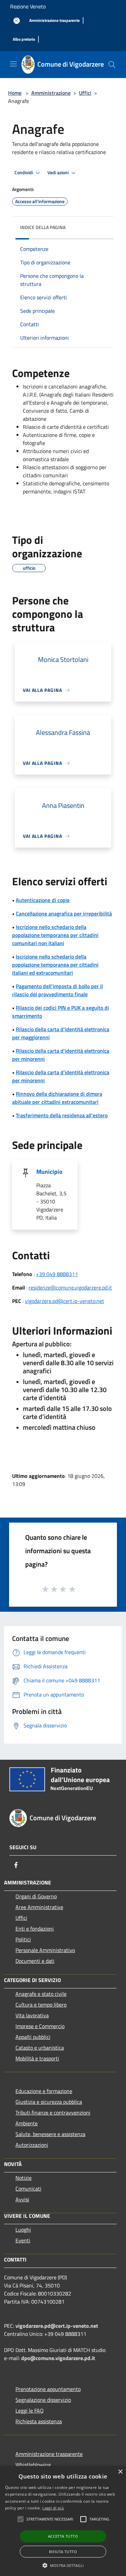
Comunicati (28, 2189)
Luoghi (23, 2230)
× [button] (120, 2472)
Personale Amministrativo (45, 1950)
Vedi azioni (58, 173)
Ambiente (27, 2123)
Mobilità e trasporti (37, 2058)
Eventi (23, 2240)
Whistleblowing (33, 2465)
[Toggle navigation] (13, 64)
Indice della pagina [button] (43, 227)
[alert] (63, 2521)
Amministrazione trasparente (49, 2454)
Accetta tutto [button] (63, 2536)
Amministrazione (51, 93)
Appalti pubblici (33, 2037)
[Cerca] (112, 65)
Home (15, 93)
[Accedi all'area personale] (17, 21)
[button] (20, 2519)
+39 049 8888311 (57, 1274)
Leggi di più (53, 2508)
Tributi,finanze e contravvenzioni (53, 2113)
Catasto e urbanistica (40, 2048)
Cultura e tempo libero (41, 2005)
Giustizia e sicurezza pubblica (49, 2102)
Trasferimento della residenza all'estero (62, 1115)
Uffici (85, 93)
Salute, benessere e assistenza (50, 2134)
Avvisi (22, 2199)
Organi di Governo (36, 1896)
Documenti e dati (35, 1961)
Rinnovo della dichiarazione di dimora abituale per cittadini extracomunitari (57, 1098)
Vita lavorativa (32, 2015)
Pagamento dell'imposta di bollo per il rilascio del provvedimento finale (57, 990)
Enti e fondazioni (35, 1929)
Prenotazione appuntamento (48, 2389)
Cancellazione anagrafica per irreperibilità (64, 913)
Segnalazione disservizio (43, 2400)
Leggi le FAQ (30, 2411)
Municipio (49, 1172)
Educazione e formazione (44, 2091)
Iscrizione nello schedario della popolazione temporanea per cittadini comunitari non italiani (55, 935)
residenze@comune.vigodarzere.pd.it (70, 1287)
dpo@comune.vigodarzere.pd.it (58, 2358)
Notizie (24, 2178)
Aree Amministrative (39, 1907)
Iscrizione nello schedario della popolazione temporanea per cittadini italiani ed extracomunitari (55, 965)
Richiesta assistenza (39, 2421)
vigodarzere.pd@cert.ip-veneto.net (65, 1301)
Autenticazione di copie (43, 900)
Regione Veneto (28, 6)
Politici (23, 1939)
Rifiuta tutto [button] (63, 2552)
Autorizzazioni (32, 2145)
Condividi (24, 173)
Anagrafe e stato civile (41, 1994)
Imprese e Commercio (40, 2026)
